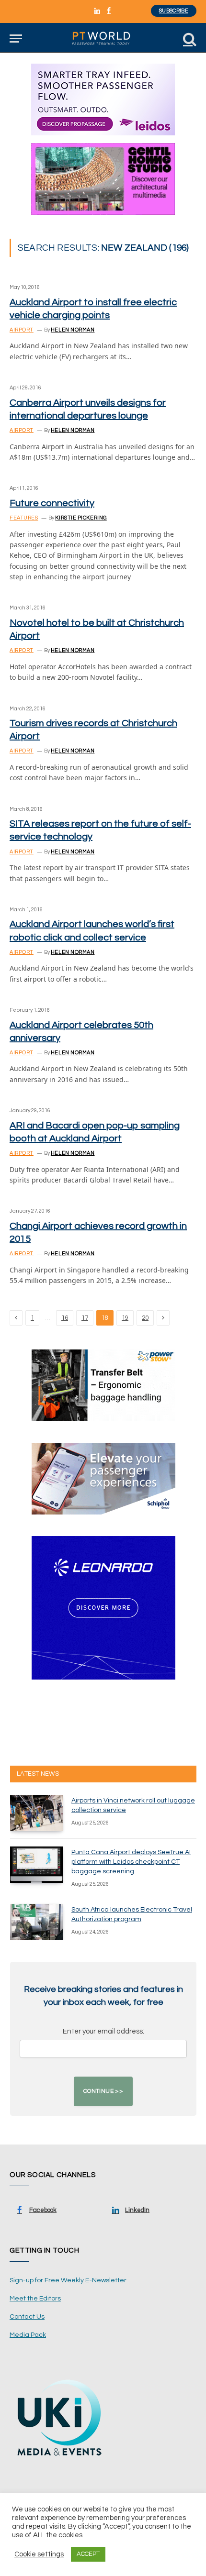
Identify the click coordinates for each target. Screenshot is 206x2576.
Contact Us (27, 2317)
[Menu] (16, 39)
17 (85, 1318)
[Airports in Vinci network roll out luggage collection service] (36, 1813)
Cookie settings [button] (39, 2554)
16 (65, 1318)
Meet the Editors (35, 2299)
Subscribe (174, 11)
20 (145, 1318)
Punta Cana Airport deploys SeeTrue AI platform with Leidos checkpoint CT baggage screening (131, 1862)
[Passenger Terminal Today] (103, 39)
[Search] (189, 39)
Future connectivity (52, 503)
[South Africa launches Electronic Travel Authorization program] (36, 1922)
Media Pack (28, 2335)
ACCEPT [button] (88, 2554)
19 (125, 1318)
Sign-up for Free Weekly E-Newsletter (68, 2280)
